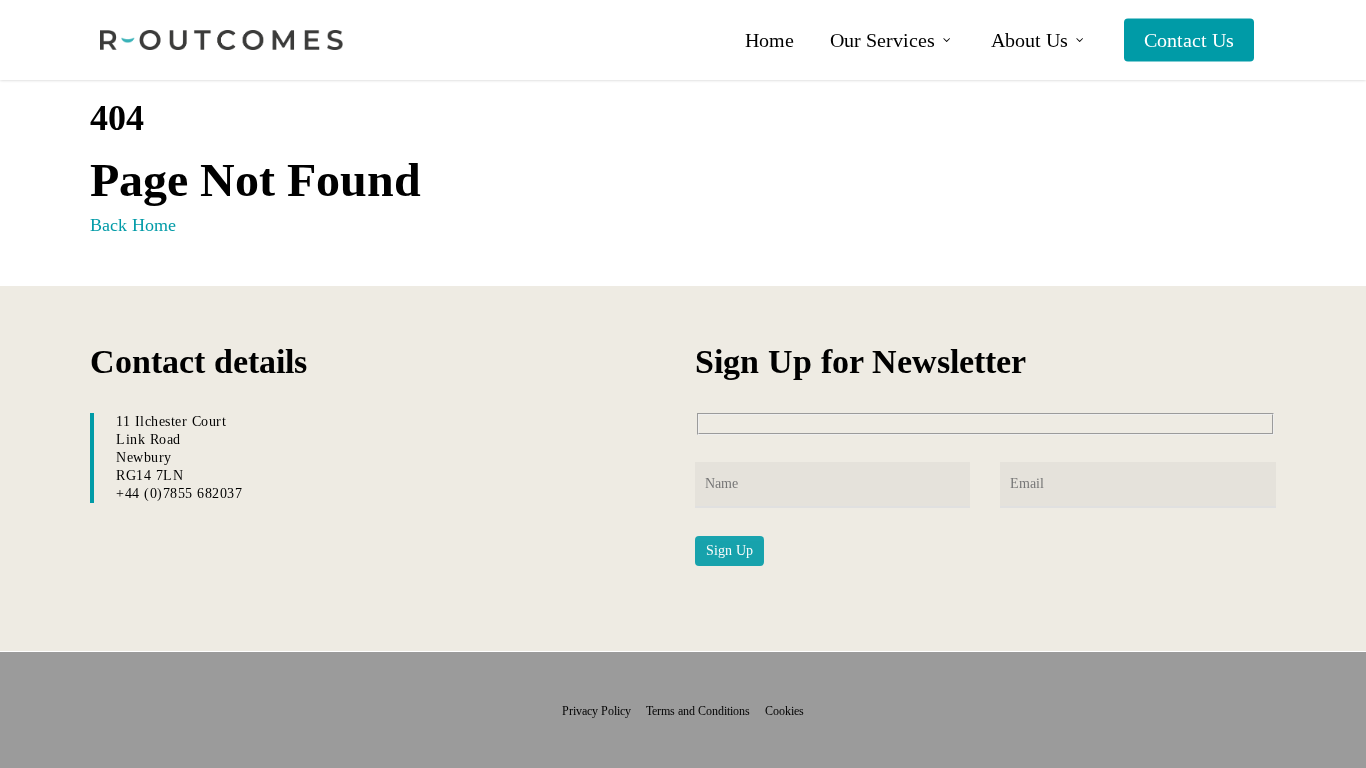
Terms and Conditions (704, 711)
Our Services (882, 40)
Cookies (784, 711)
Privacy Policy (602, 711)
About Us (1029, 40)
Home (769, 40)
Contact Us (1189, 40)
